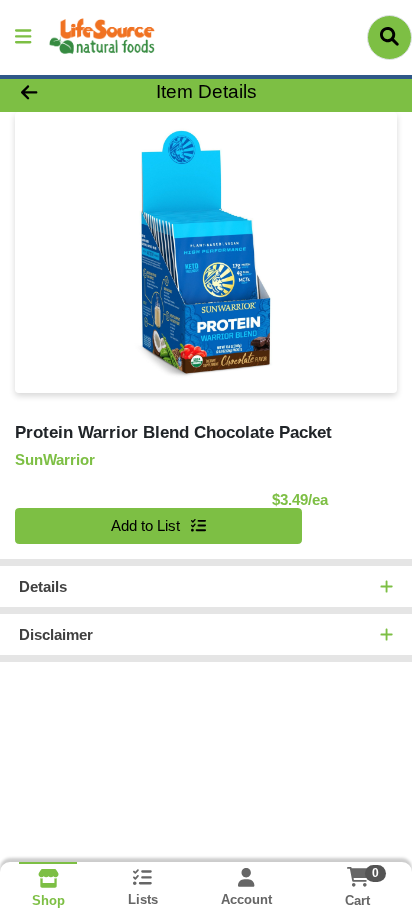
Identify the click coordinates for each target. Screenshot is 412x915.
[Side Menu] (23, 37)
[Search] (389, 37)
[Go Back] (63, 92)
